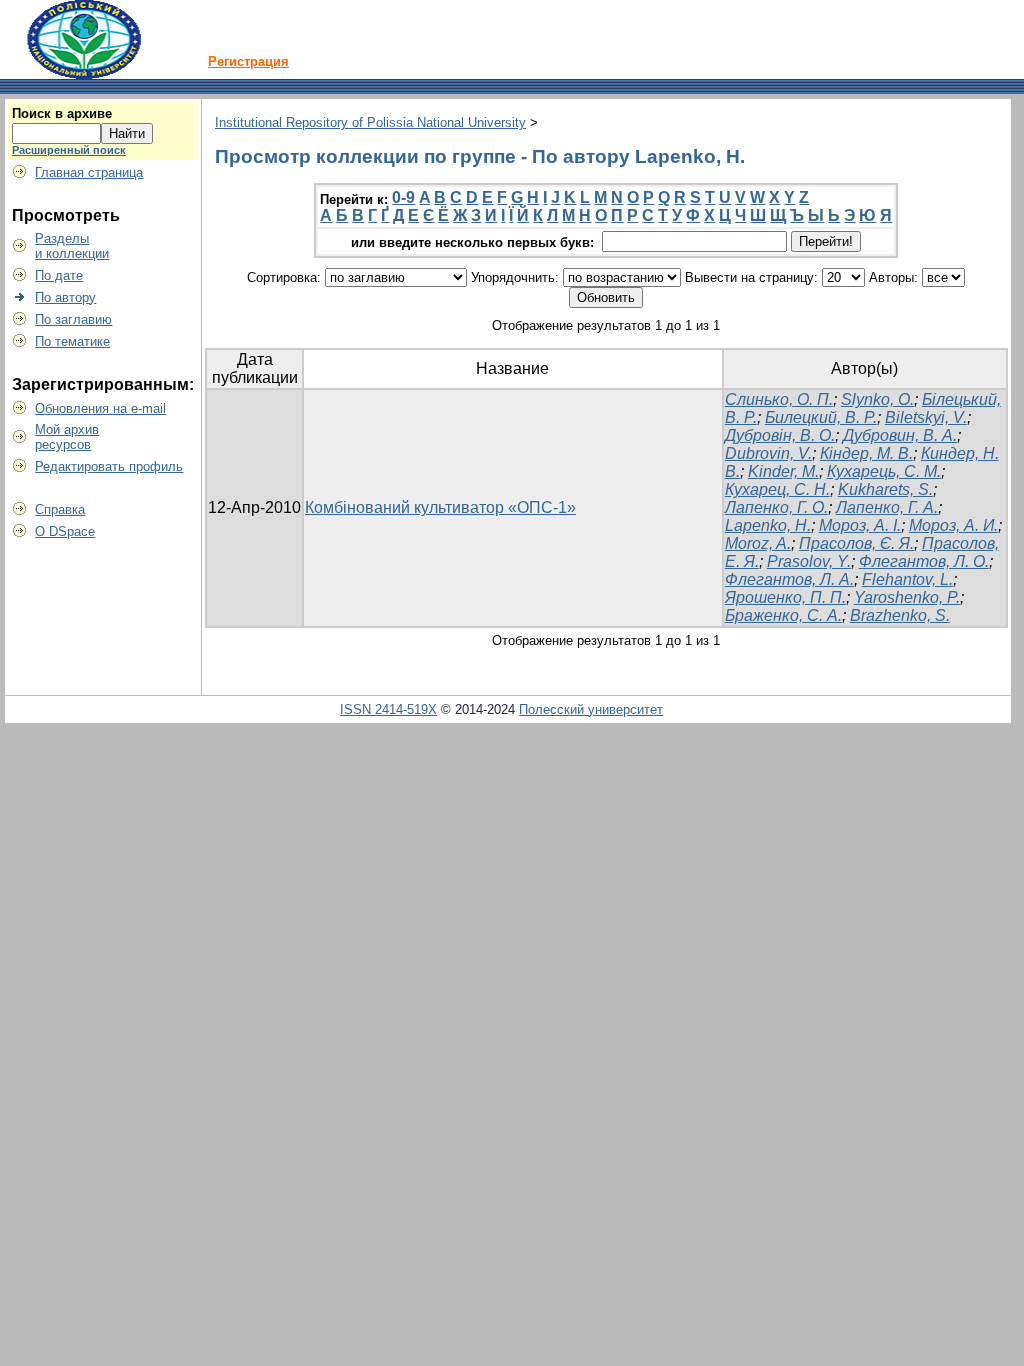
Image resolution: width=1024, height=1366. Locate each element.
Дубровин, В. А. (900, 435)
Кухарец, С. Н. (777, 489)
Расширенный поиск (69, 150)
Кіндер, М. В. (866, 453)
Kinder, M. (783, 471)
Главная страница (89, 172)
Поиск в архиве (62, 113)
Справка (60, 509)
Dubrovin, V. (768, 453)
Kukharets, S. (885, 489)
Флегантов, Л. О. (924, 561)
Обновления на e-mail (100, 408)
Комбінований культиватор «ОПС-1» (440, 507)
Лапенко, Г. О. (776, 507)
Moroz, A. (758, 543)
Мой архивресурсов (67, 437)
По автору (65, 297)
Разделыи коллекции (72, 246)
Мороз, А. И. (953, 525)
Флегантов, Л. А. (789, 579)
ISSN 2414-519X (388, 709)
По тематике (72, 341)
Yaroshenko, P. (907, 597)
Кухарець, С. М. (884, 471)
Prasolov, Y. (809, 561)
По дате (59, 275)
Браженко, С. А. (783, 615)
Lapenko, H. (768, 525)
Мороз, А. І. (860, 525)
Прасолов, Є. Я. (856, 543)
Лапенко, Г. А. (887, 507)
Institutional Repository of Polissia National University (370, 122)
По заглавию (73, 319)
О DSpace (65, 531)
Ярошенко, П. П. (785, 597)
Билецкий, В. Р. (821, 417)
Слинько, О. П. (779, 399)
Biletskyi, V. (926, 417)
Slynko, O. (877, 399)
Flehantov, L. (907, 579)
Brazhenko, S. (900, 615)
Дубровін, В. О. (780, 435)
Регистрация (248, 61)
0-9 (403, 197)
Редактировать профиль (109, 466)
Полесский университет (591, 709)
